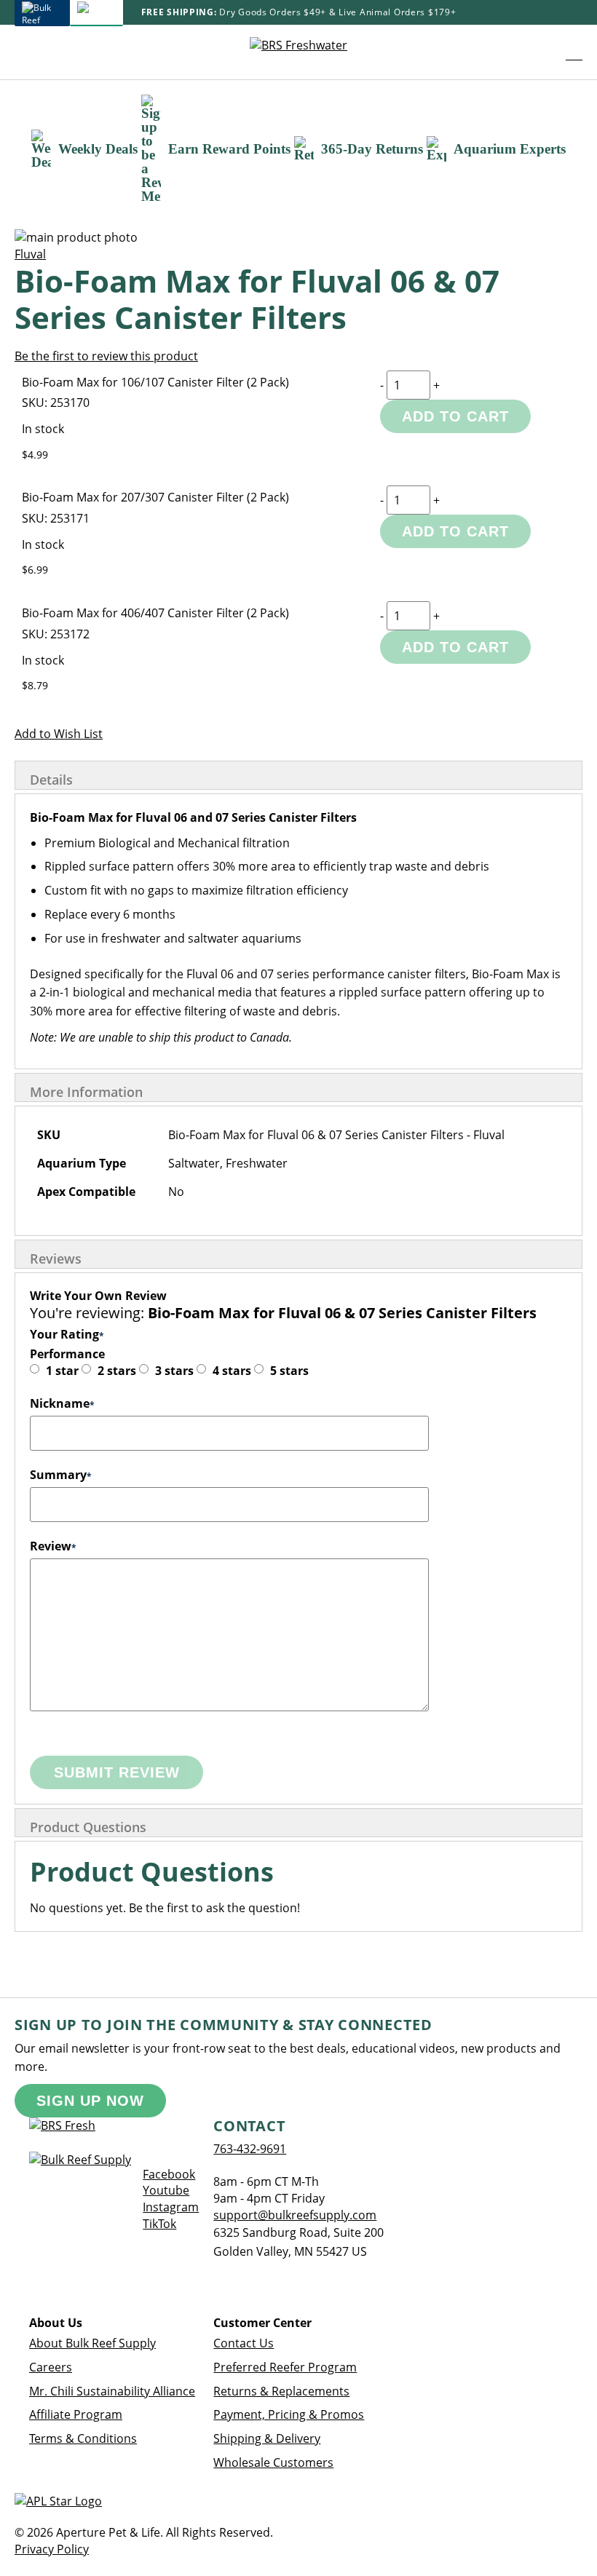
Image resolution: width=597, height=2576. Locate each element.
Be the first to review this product (106, 356)
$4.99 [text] (35, 455)
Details (51, 780)
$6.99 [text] (35, 570)
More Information (86, 1092)
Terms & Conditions (83, 2438)
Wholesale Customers (273, 2462)
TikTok (159, 2224)
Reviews (56, 1259)
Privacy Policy (52, 2549)
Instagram (171, 2207)
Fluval (30, 254)
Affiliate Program (76, 2414)
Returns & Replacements (281, 2391)
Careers (51, 2367)
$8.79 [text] (35, 685)
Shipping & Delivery (267, 2438)
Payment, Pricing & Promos (289, 2414)
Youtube (166, 2190)
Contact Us (244, 2343)
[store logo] (298, 52)
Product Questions (88, 1827)
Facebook (169, 2174)
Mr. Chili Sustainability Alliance (112, 2391)
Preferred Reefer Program (285, 2367)
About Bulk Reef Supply (92, 2343)
